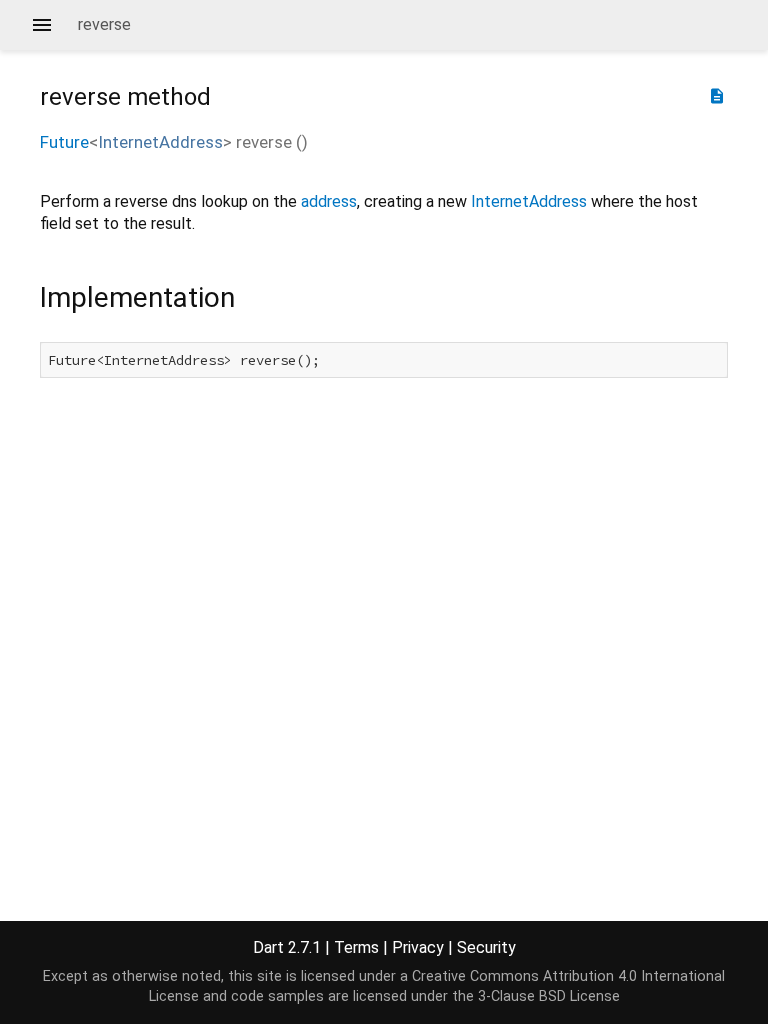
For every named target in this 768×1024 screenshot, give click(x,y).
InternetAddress (160, 142)
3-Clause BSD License (549, 996)
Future (64, 142)
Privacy (418, 947)
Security (486, 947)
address (329, 201)
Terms (356, 947)
